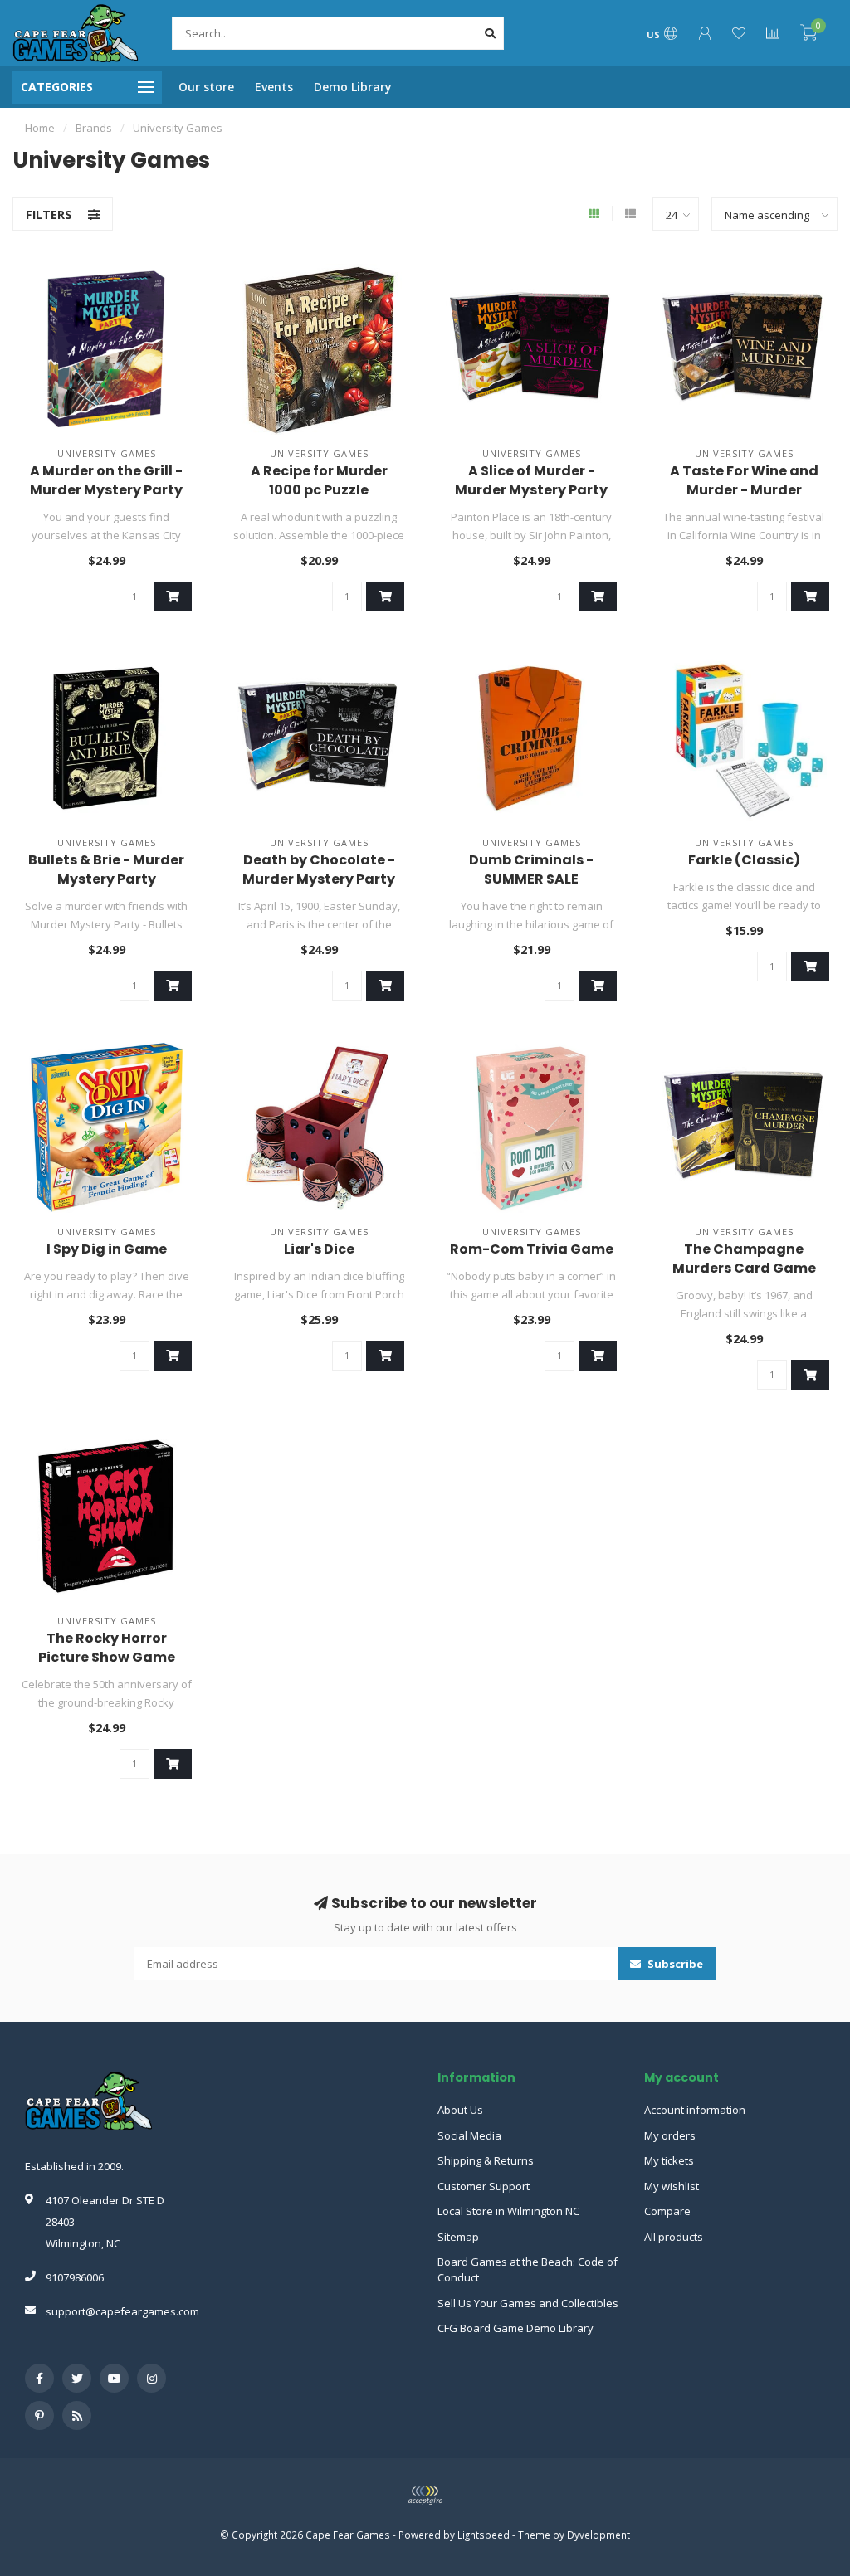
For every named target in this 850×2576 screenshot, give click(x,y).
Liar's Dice (319, 1249)
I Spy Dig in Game (107, 1249)
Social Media (469, 2135)
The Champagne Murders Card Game (744, 1259)
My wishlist (672, 2186)
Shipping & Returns (486, 2160)
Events (274, 87)
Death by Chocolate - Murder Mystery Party (319, 869)
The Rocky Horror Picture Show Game (107, 1648)
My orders (670, 2135)
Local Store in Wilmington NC (508, 2211)
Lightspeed (484, 2535)
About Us (460, 2110)
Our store (206, 87)
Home (40, 128)
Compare (667, 2211)
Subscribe (674, 1964)
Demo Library (353, 87)
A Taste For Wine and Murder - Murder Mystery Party (744, 490)
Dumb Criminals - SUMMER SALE (531, 869)
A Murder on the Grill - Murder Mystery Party (106, 480)
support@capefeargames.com (122, 2311)
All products (674, 2237)
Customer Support (484, 2186)
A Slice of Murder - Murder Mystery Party (531, 480)
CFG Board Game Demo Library (515, 2328)
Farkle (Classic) (744, 860)
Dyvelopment (598, 2535)
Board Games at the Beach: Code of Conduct (528, 2269)
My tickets (669, 2160)
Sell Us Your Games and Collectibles (528, 2303)
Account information (695, 2110)
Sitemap (458, 2237)
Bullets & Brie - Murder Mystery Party (106, 869)
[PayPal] (425, 2496)
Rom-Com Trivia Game (532, 1249)
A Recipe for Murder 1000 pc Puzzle (319, 480)
